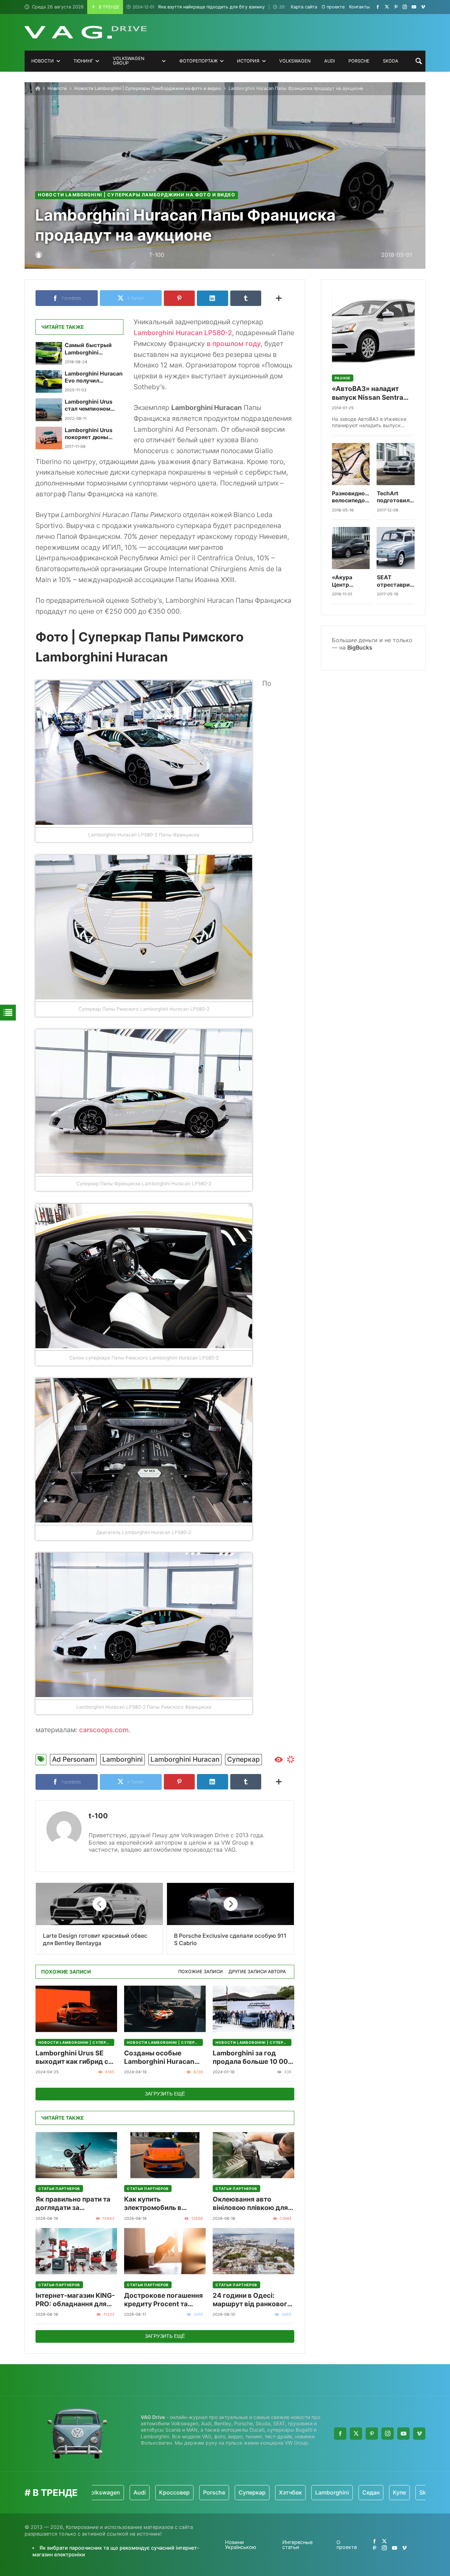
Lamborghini (123, 1759)
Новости (57, 88)
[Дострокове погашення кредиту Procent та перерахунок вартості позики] (165, 2251)
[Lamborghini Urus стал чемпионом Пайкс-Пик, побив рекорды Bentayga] (49, 410)
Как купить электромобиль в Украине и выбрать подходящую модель (160, 2204)
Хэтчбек (233, 2492)
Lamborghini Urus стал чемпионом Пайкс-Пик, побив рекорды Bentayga (91, 406)
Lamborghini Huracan (185, 1759)
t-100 (98, 1816)
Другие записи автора (257, 1972)
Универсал (407, 2492)
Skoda (371, 2492)
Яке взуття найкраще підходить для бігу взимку (199, 7)
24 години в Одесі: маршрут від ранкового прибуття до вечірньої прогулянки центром (252, 2300)
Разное (343, 378)
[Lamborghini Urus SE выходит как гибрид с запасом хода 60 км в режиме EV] (76, 2009)
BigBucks (360, 647)
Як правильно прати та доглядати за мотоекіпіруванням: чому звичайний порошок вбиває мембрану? (73, 2204)
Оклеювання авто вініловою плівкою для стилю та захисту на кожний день (250, 2204)
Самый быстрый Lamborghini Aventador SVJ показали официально (88, 349)
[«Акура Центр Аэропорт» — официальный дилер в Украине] (351, 548)
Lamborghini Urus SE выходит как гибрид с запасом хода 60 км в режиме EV (72, 2058)
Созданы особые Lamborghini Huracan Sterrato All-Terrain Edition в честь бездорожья (159, 2058)
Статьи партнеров (59, 2189)
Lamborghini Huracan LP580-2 (183, 333)
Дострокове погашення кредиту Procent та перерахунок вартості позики (163, 2300)
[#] (378, 7)
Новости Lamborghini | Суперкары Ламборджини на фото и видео (148, 88)
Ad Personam (73, 1759)
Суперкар (243, 1759)
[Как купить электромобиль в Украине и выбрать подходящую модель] (165, 2155)
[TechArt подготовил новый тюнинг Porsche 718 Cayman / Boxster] (396, 464)
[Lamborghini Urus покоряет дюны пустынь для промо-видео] (49, 438)
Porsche (157, 2492)
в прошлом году (234, 344)
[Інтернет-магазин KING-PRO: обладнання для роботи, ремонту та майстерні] (76, 2251)
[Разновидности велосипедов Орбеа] (351, 464)
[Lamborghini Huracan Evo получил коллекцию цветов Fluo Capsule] (49, 381)
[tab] (201, 1972)
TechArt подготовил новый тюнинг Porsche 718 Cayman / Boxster (393, 497)
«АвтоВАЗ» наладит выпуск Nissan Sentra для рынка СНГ (368, 393)
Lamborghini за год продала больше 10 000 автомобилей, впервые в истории (253, 2058)
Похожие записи (201, 1972)
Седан (314, 2492)
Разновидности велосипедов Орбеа (351, 497)
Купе (342, 2492)
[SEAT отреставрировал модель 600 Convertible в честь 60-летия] (396, 548)
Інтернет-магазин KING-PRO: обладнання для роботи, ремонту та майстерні (75, 2300)
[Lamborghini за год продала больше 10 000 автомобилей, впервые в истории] (253, 2009)
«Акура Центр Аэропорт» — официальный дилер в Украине (351, 581)
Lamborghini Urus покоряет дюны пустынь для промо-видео (93, 434)
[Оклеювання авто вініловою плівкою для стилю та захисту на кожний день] (253, 2155)
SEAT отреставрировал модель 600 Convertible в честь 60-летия (396, 581)
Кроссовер (117, 2492)
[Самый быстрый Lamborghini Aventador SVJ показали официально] (49, 353)
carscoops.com (104, 1730)
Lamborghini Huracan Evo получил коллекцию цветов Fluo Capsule (94, 377)
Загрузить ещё (165, 2094)
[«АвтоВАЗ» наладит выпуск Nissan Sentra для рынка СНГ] (373, 329)
